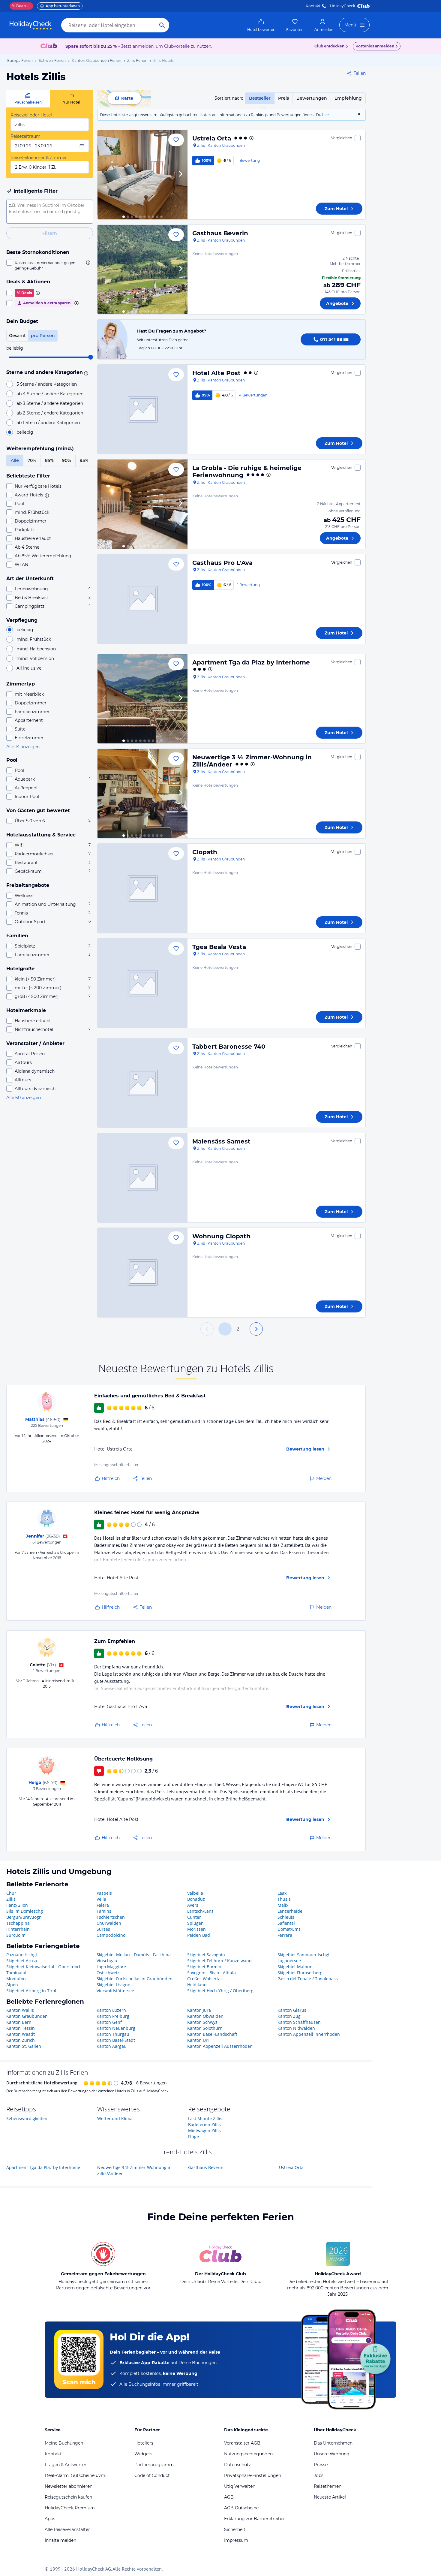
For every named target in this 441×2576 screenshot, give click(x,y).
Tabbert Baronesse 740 (229, 1047)
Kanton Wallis (20, 2010)
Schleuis (286, 1917)
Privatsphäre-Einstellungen (253, 2475)
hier (326, 115)
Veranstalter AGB (242, 2443)
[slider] (91, 357)
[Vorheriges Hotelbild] (105, 175)
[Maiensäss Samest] (142, 1178)
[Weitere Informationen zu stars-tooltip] (85, 373)
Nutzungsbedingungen (248, 2454)
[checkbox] (50, 265)
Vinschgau (107, 1961)
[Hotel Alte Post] (142, 409)
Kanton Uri (198, 2040)
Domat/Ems (289, 1929)
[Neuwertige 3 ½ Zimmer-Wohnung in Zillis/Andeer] (142, 794)
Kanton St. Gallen (24, 2046)
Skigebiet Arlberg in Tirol (31, 1991)
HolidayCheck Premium (70, 2508)
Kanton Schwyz (202, 2022)
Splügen (195, 1923)
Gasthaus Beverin (220, 233)
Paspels (104, 1893)
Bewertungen (312, 98)
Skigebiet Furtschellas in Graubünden (135, 1979)
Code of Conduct (152, 2475)
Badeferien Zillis (204, 2124)
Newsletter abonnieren (69, 2486)
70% (32, 460)
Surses (103, 1929)
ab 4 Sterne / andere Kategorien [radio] (50, 394)
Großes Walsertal (204, 1979)
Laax (282, 1893)
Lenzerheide (290, 1911)
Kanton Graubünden (27, 2016)
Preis (283, 98)
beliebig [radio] (25, 432)
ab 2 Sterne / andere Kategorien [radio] (50, 413)
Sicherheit (235, 2529)
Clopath (205, 852)
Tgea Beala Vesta (219, 947)
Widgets (143, 2454)
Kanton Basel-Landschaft (212, 2034)
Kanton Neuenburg (116, 2028)
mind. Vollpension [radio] (35, 658)
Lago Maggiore (111, 1967)
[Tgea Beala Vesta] (142, 983)
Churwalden (109, 1923)
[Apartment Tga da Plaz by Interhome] (142, 699)
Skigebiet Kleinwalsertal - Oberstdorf (43, 1967)
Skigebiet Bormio (204, 1967)
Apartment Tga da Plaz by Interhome (251, 662)
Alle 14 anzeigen (23, 747)
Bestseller (260, 98)
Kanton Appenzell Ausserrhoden (220, 2046)
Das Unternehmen (333, 2443)
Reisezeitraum (25, 136)
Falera (103, 1905)
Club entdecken (329, 46)
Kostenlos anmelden (375, 46)
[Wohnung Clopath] (142, 1273)
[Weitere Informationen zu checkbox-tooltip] (88, 263)
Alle (15, 460)
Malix (283, 1905)
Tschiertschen (111, 1917)
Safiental (286, 1923)
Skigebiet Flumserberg (300, 1973)
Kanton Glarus (292, 2010)
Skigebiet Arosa (22, 1961)
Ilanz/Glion (17, 1905)
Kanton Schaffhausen (299, 2022)
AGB (229, 2497)
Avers (193, 1905)
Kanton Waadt (21, 2034)
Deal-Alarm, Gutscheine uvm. (75, 2475)
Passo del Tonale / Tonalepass (308, 1979)
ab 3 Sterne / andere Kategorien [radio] (50, 403)
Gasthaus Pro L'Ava (222, 563)
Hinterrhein (18, 1929)
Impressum (236, 2540)
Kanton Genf (109, 2022)
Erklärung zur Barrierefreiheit (255, 2519)
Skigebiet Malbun (295, 1967)
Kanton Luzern (111, 2010)
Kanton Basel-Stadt (116, 2040)
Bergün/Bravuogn (24, 1917)
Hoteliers (144, 2443)
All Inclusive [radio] (29, 668)
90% (67, 460)
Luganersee (289, 1961)
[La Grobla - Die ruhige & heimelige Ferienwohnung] (142, 504)
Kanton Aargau (112, 2046)
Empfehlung (348, 98)
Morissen (196, 1929)
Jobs (319, 2475)
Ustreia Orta (212, 138)
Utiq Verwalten (240, 2486)
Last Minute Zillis (205, 2118)
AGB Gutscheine (241, 2508)
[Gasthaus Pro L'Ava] (142, 599)
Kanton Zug (289, 2016)
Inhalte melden (60, 2540)
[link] (261, 25)
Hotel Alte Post (216, 373)
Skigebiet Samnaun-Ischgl (303, 1955)
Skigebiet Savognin (206, 1955)
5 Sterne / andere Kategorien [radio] (47, 384)
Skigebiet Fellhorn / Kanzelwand (219, 1961)
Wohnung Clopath (221, 1236)
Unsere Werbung (332, 2454)
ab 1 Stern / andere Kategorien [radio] (48, 423)
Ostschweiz (108, 1973)
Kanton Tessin (21, 2028)
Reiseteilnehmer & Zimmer (39, 158)
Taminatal (16, 1973)
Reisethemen (328, 2486)
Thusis (284, 1899)
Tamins (104, 1911)
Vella (101, 1899)
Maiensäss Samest (221, 1141)
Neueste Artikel (330, 2497)
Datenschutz (237, 2465)
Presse (321, 2465)
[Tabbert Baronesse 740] (142, 1083)
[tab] (28, 99)
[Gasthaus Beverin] (142, 270)
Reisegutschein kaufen (68, 2497)
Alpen (12, 1985)
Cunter (194, 1917)
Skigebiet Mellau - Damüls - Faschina (134, 1955)
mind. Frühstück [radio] (34, 639)
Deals (19, 6)
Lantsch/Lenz (200, 1911)
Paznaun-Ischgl (22, 1955)
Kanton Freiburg (113, 2016)
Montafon (16, 1979)
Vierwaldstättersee (115, 1991)
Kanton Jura (199, 2010)
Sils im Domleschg (25, 1911)
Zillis (11, 1899)
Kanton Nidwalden (296, 2028)
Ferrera (285, 1935)
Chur (11, 1893)
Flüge (193, 2136)
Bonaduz (196, 1899)
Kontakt (313, 6)
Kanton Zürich (21, 2040)
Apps (50, 2519)
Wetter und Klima (115, 2118)
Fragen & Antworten (66, 2465)
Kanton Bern (19, 2022)
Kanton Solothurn (205, 2028)
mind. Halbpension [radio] (36, 649)
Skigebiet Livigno (113, 1985)
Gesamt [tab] (17, 336)
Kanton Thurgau (113, 2034)
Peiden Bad (199, 1935)
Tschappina (18, 1923)
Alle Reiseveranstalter (67, 2529)
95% (84, 460)
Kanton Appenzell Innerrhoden (309, 2034)
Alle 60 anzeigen (24, 1098)
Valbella (195, 1893)
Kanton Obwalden (205, 2016)
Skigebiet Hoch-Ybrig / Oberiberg (220, 1991)
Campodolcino (111, 1935)
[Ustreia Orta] (142, 175)
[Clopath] (142, 888)
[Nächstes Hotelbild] (180, 175)
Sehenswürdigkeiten (27, 2118)
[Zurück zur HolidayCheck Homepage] (31, 25)
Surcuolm (16, 1935)
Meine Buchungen (64, 2443)
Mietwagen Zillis (204, 2130)
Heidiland (197, 1985)
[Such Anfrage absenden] (162, 25)
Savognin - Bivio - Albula (211, 1973)
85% (49, 460)
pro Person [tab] (43, 336)
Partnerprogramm (154, 2465)
